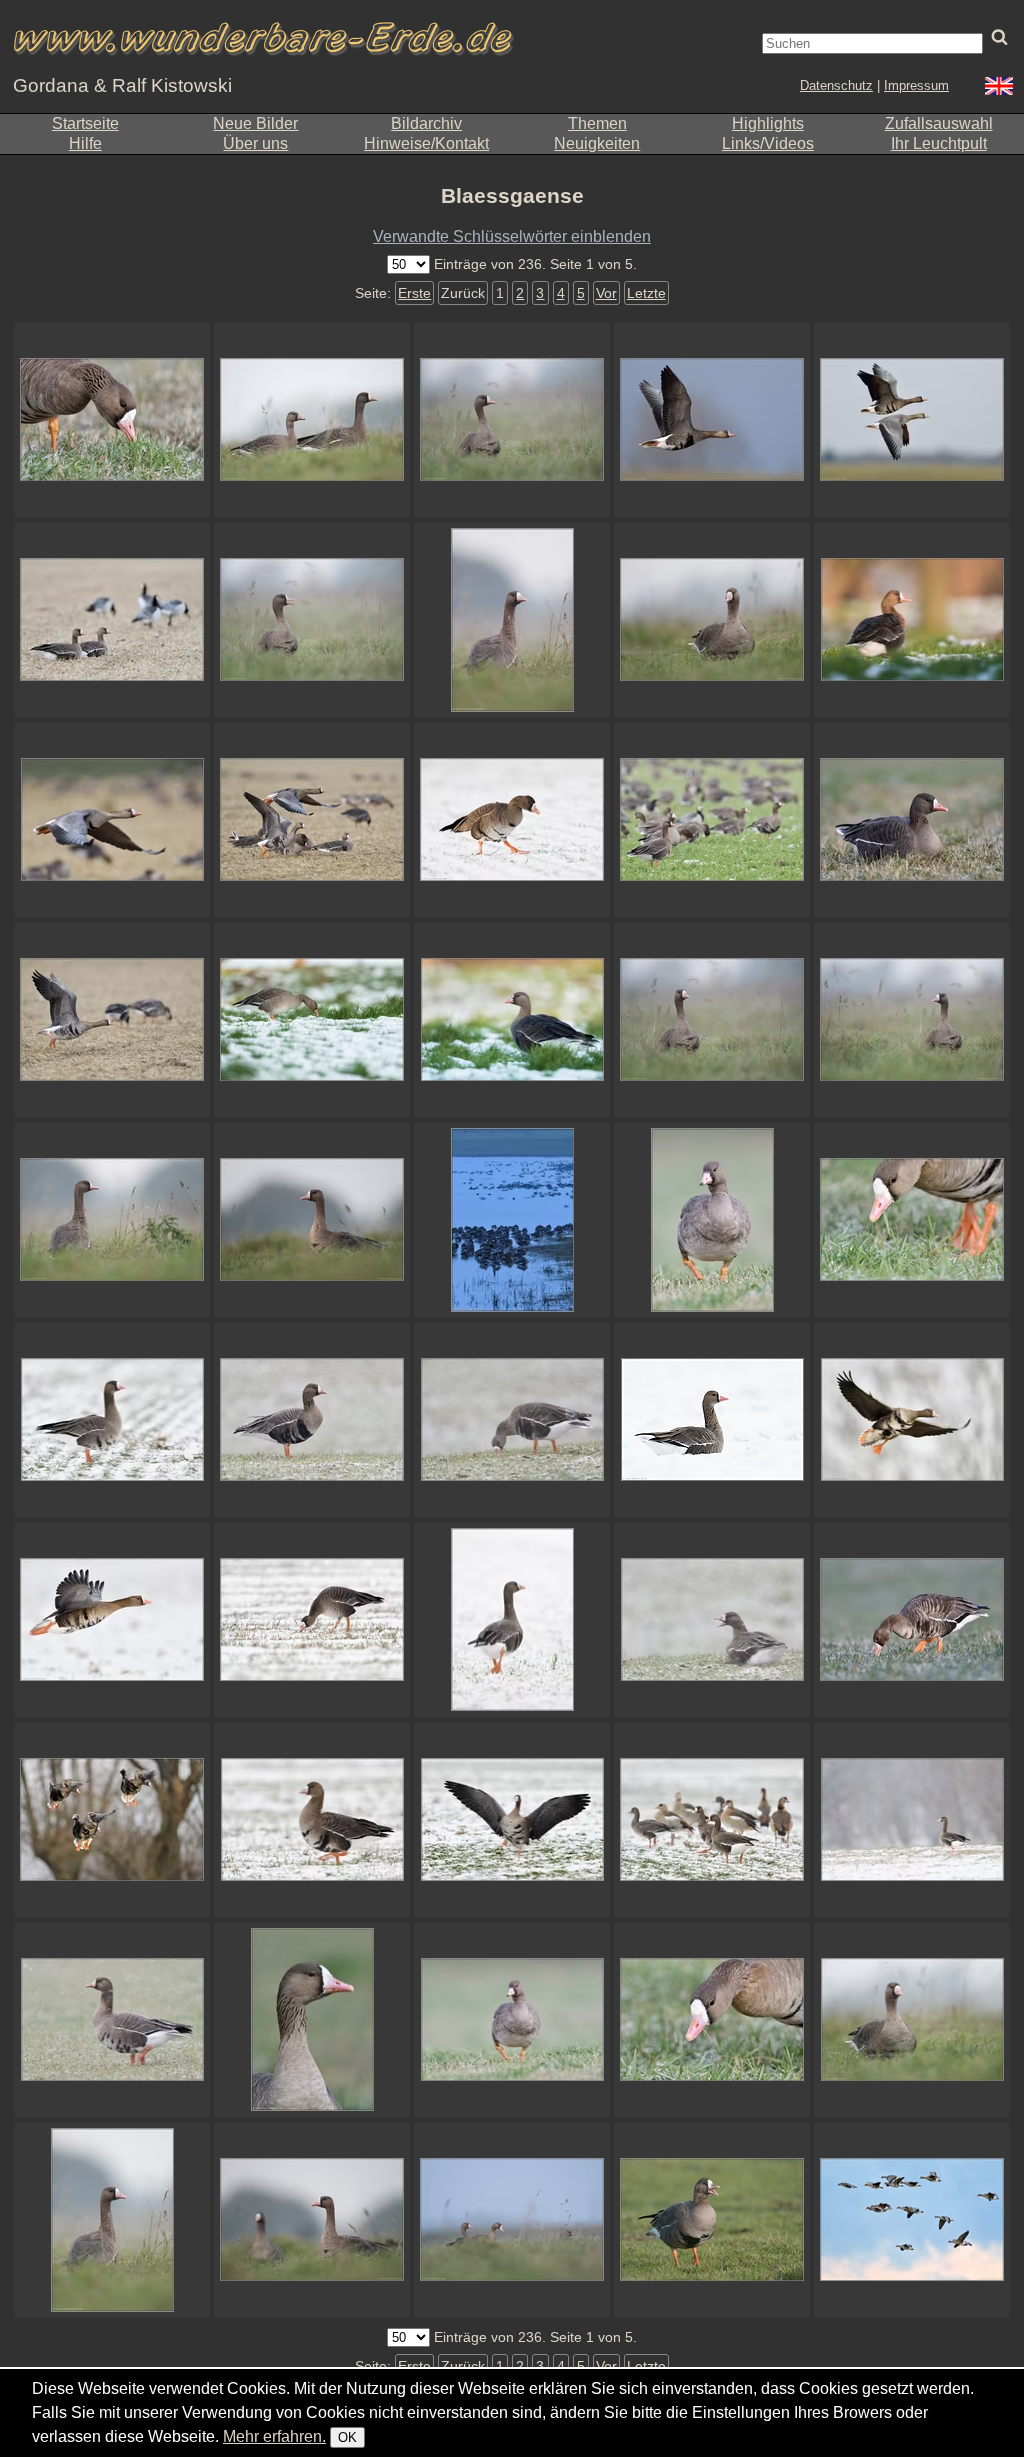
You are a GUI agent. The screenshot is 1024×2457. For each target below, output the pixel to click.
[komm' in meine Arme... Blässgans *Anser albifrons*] (512, 1820)
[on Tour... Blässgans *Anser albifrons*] (312, 1820)
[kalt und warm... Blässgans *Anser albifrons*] (512, 1020)
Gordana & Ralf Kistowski (122, 85)
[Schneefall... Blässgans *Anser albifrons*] (312, 1420)
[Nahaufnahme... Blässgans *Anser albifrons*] (112, 420)
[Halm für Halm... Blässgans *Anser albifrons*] (912, 1620)
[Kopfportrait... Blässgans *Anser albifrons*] (312, 2020)
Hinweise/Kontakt (426, 143)
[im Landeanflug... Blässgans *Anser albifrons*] (912, 1420)
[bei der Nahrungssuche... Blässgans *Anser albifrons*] (512, 820)
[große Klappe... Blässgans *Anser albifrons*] (712, 2220)
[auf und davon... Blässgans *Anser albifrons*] (512, 1620)
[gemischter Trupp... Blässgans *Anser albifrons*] (712, 1820)
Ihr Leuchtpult (939, 143)
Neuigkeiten (597, 143)
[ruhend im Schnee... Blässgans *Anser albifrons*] (712, 1420)
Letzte (646, 293)
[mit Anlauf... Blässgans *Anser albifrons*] (112, 1020)
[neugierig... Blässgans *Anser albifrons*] (712, 1020)
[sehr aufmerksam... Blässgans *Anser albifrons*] (912, 2020)
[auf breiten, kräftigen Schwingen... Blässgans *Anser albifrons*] (112, 1620)
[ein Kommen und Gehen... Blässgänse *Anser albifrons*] (312, 820)
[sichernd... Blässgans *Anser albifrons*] (112, 1220)
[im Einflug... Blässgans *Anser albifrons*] (112, 1820)
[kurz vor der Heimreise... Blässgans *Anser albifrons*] (712, 420)
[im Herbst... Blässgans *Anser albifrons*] (712, 620)
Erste (414, 293)
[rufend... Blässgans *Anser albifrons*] (312, 620)
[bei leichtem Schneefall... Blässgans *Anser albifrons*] (112, 2020)
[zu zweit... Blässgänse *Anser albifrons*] (312, 2220)
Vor (606, 293)
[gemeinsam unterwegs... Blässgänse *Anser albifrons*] (912, 420)
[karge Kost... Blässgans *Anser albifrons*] (712, 2020)
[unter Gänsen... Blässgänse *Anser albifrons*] (512, 2220)
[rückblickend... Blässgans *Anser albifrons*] (512, 620)
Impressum (916, 85)
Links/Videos (768, 143)
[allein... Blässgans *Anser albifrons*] (912, 620)
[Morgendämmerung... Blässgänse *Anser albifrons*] (512, 1220)
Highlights (768, 123)
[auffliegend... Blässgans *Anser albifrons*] (112, 820)
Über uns (255, 143)
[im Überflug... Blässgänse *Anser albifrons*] (912, 2220)
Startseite (85, 123)
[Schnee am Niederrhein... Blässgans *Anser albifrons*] (912, 1820)
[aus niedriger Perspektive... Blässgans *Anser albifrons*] (112, 2220)
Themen (597, 123)
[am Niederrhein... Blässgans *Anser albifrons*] (312, 1220)
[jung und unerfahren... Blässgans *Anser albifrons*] (712, 1220)
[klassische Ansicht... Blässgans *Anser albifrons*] (112, 1420)
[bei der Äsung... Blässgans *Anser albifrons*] (312, 1620)
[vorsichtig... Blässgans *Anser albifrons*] (912, 1020)
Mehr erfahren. (274, 2436)
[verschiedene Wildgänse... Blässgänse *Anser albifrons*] (112, 620)
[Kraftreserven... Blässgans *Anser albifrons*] (512, 1420)
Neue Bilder (255, 123)
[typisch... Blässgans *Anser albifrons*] (512, 420)
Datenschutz (836, 85)
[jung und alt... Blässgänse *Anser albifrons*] (312, 420)
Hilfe (85, 143)
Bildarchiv (426, 123)
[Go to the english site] (999, 88)
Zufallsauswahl (939, 123)
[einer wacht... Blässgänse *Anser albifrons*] (712, 820)
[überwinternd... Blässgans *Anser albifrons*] (312, 1020)
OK (347, 2437)
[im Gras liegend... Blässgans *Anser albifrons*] (912, 820)
